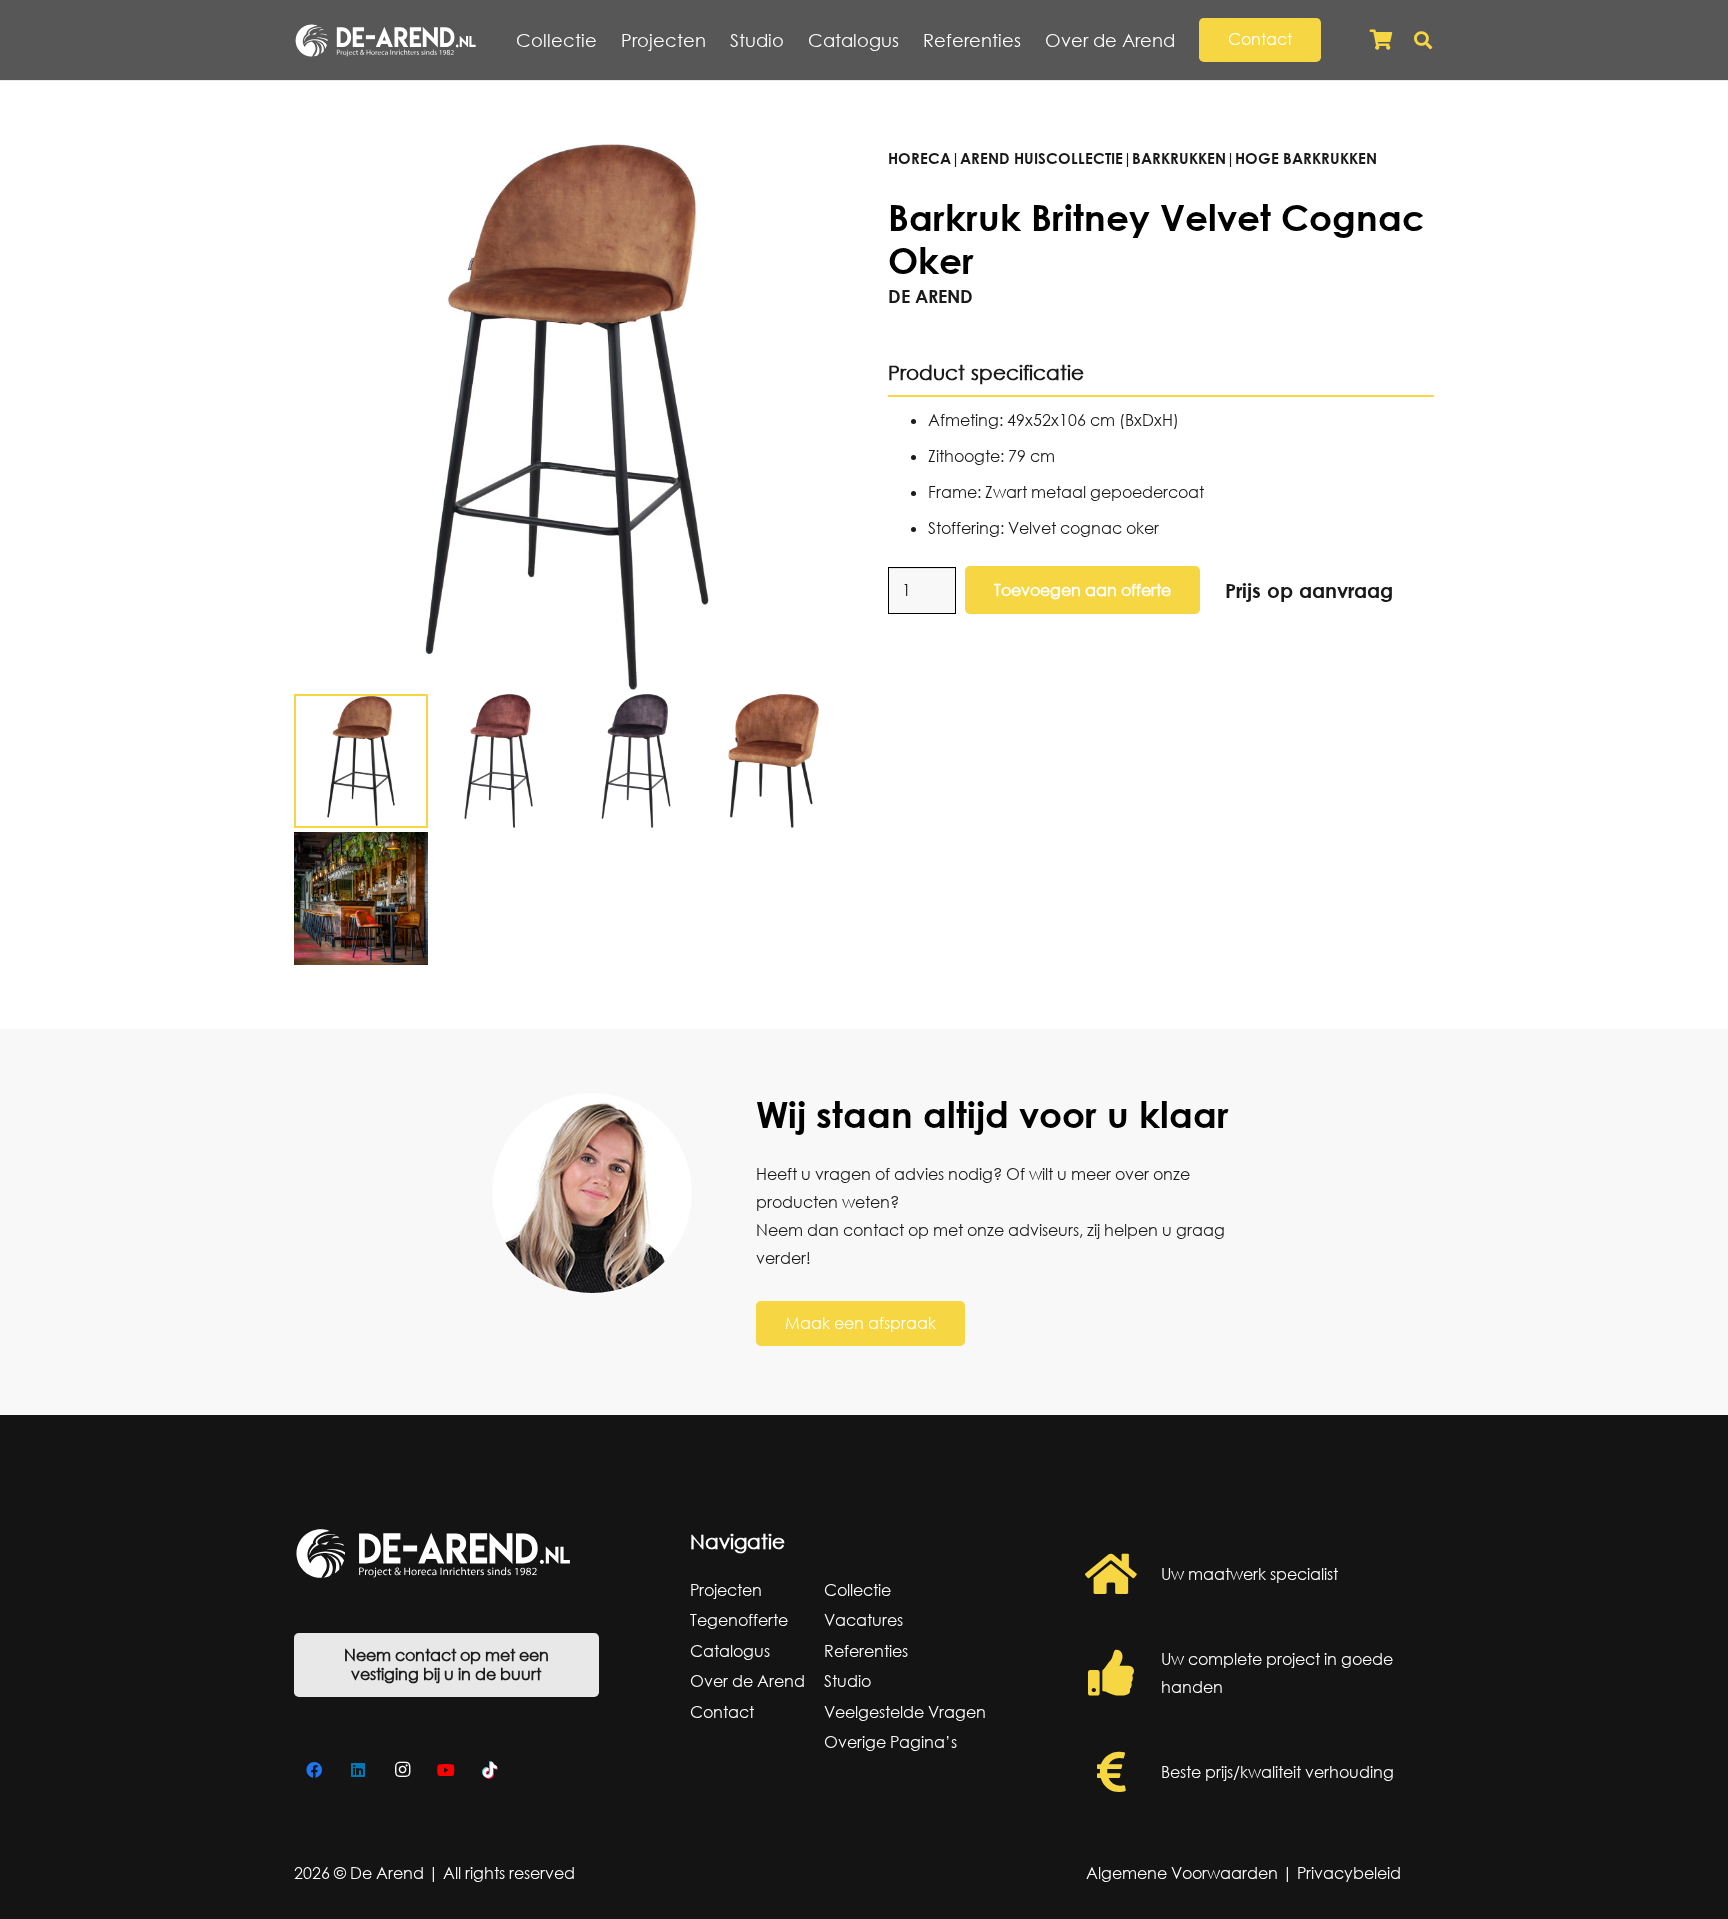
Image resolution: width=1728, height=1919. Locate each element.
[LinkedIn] (358, 1770)
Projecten (726, 1590)
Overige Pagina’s (890, 1742)
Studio (847, 1681)
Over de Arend (747, 1681)
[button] (1186, 40)
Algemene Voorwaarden (1182, 1873)
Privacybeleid (1349, 1873)
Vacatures (863, 1620)
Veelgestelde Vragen (905, 1712)
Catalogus (730, 1651)
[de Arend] (385, 40)
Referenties (866, 1651)
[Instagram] (402, 1770)
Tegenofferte (739, 1620)
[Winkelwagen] (1381, 40)
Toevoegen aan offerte (1082, 590)
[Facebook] (314, 1770)
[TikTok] (490, 1770)
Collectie (857, 1590)
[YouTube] (446, 1770)
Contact (722, 1712)
